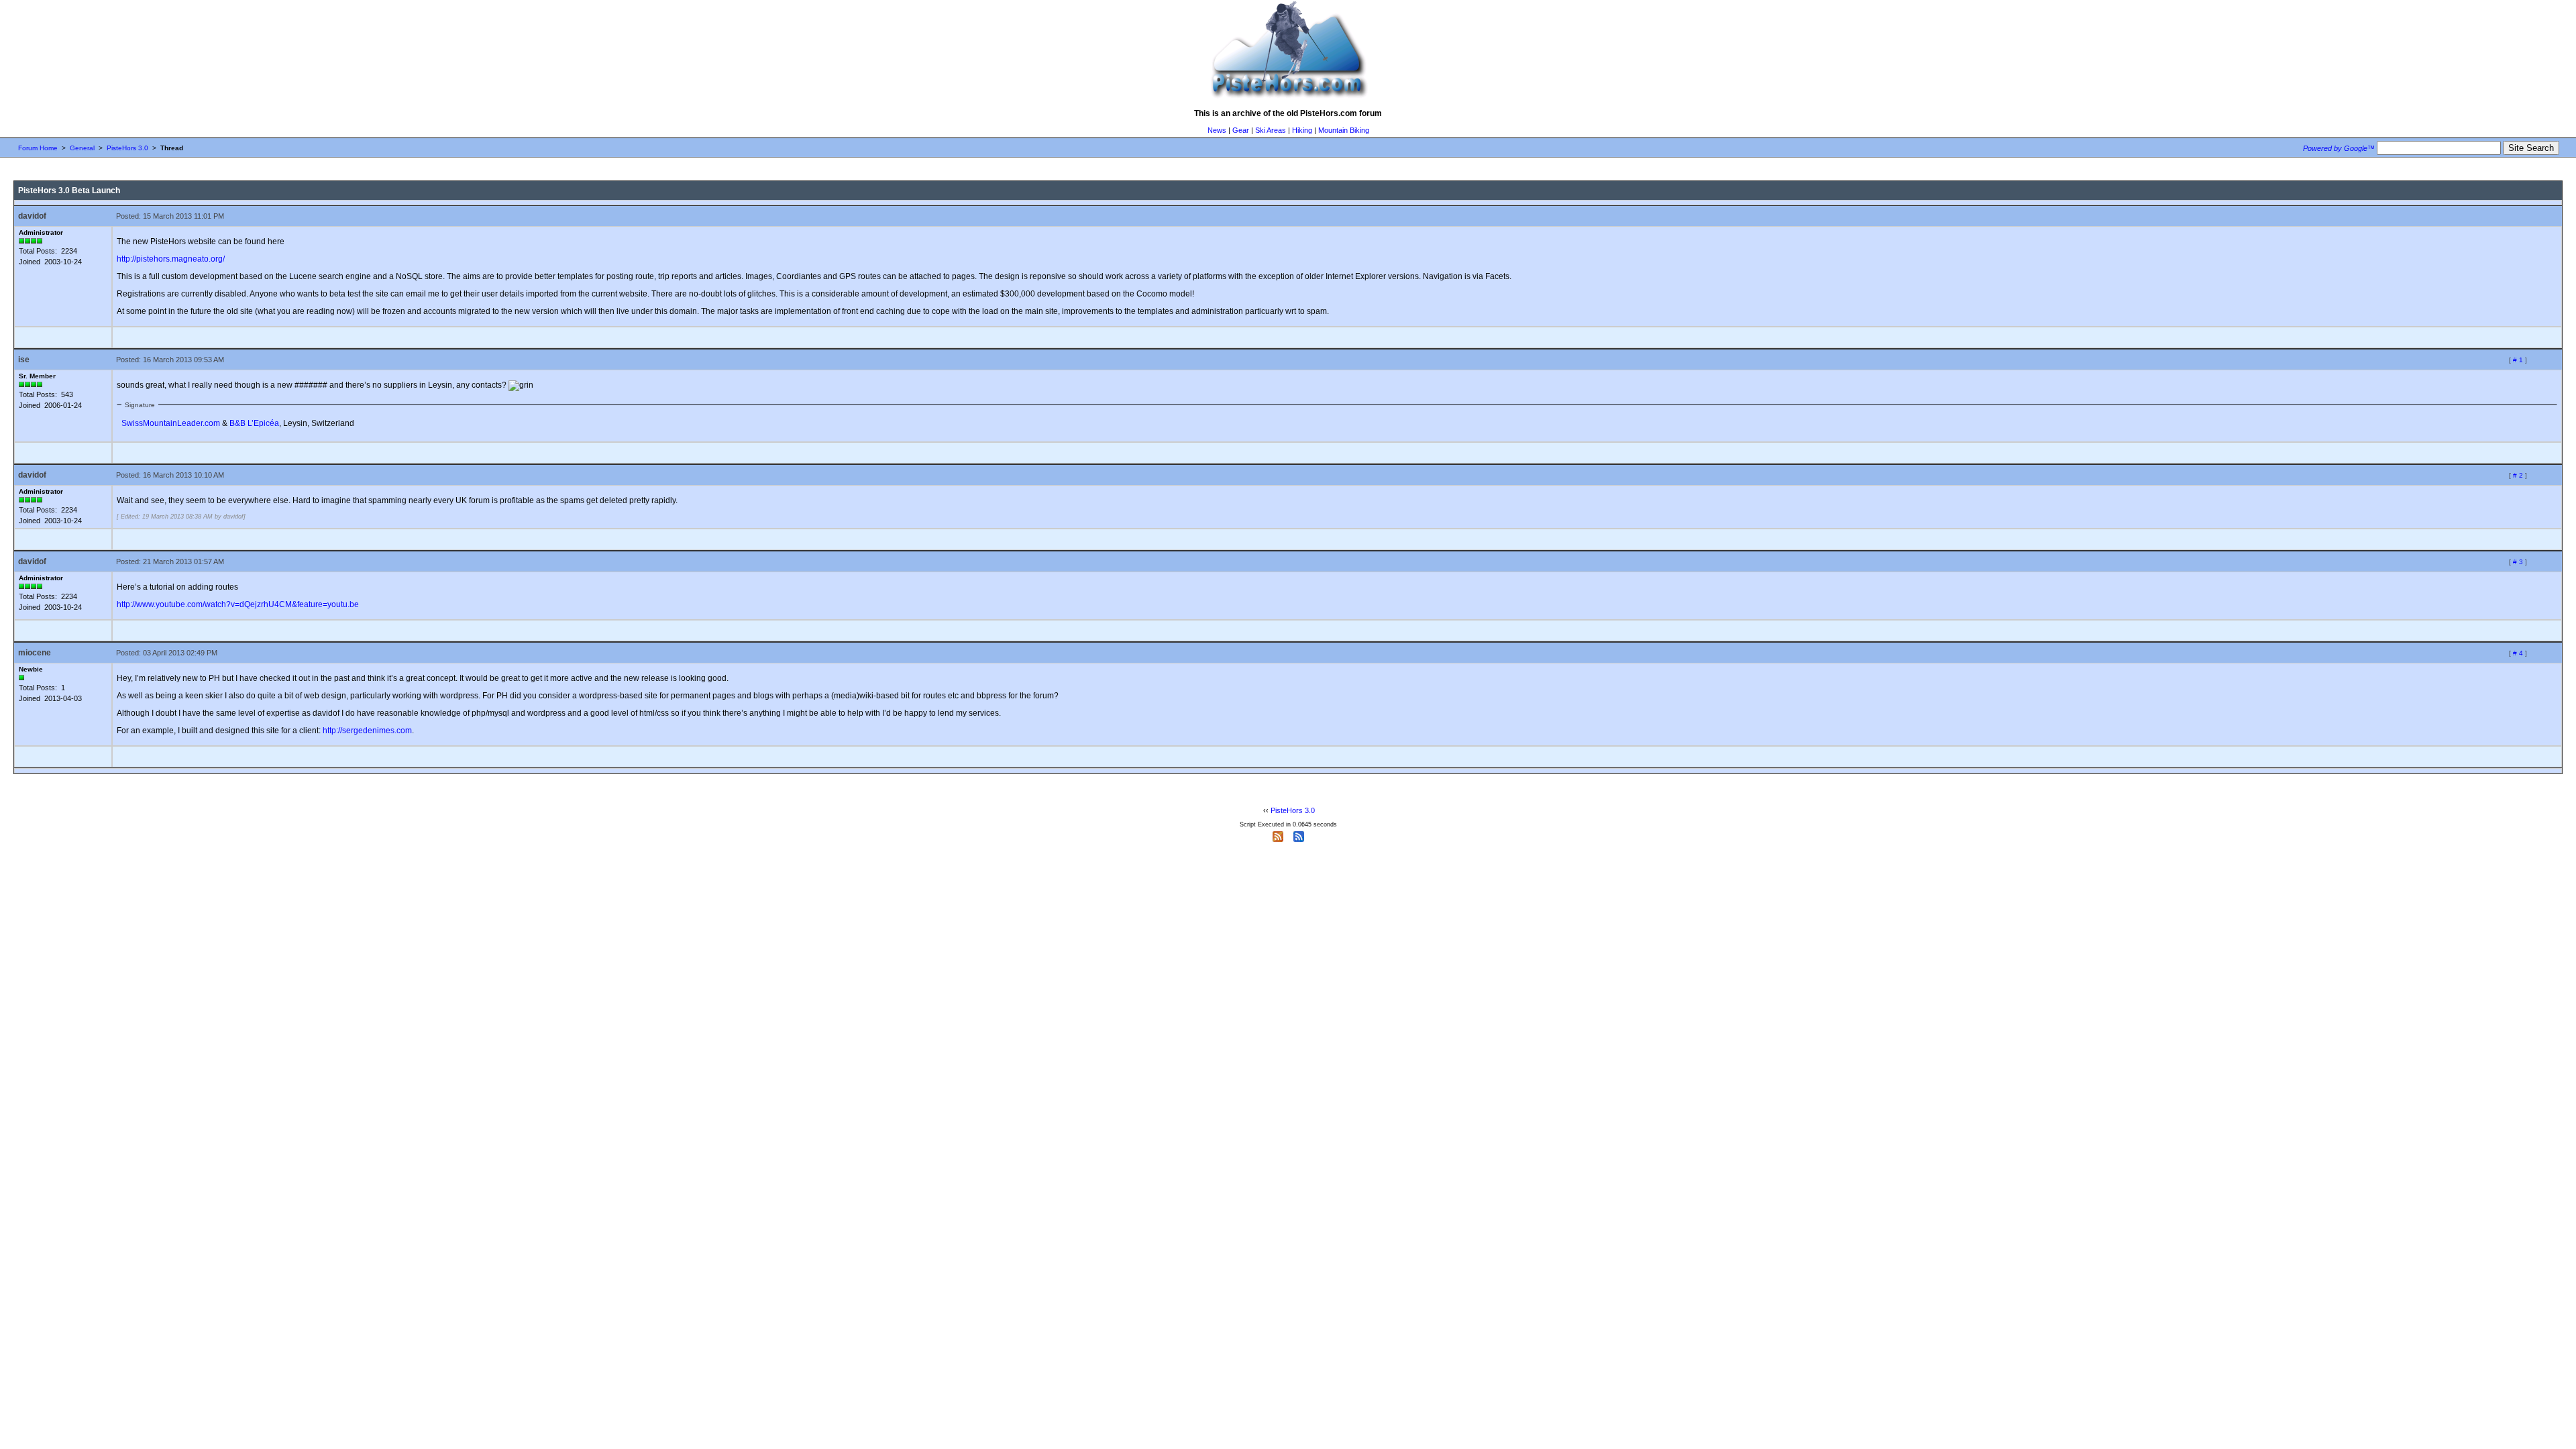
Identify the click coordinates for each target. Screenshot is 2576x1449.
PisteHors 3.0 (127, 148)
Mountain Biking (1344, 130)
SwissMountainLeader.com (171, 423)
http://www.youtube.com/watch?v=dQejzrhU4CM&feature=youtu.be (238, 604)
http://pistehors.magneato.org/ (171, 259)
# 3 (2518, 562)
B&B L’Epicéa (254, 423)
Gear (1241, 130)
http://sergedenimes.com (367, 731)
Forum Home (38, 148)
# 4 (2518, 653)
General (82, 148)
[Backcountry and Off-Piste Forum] (1288, 98)
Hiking (1302, 130)
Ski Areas (1271, 130)
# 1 (2518, 360)
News (1217, 130)
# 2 (2518, 475)
